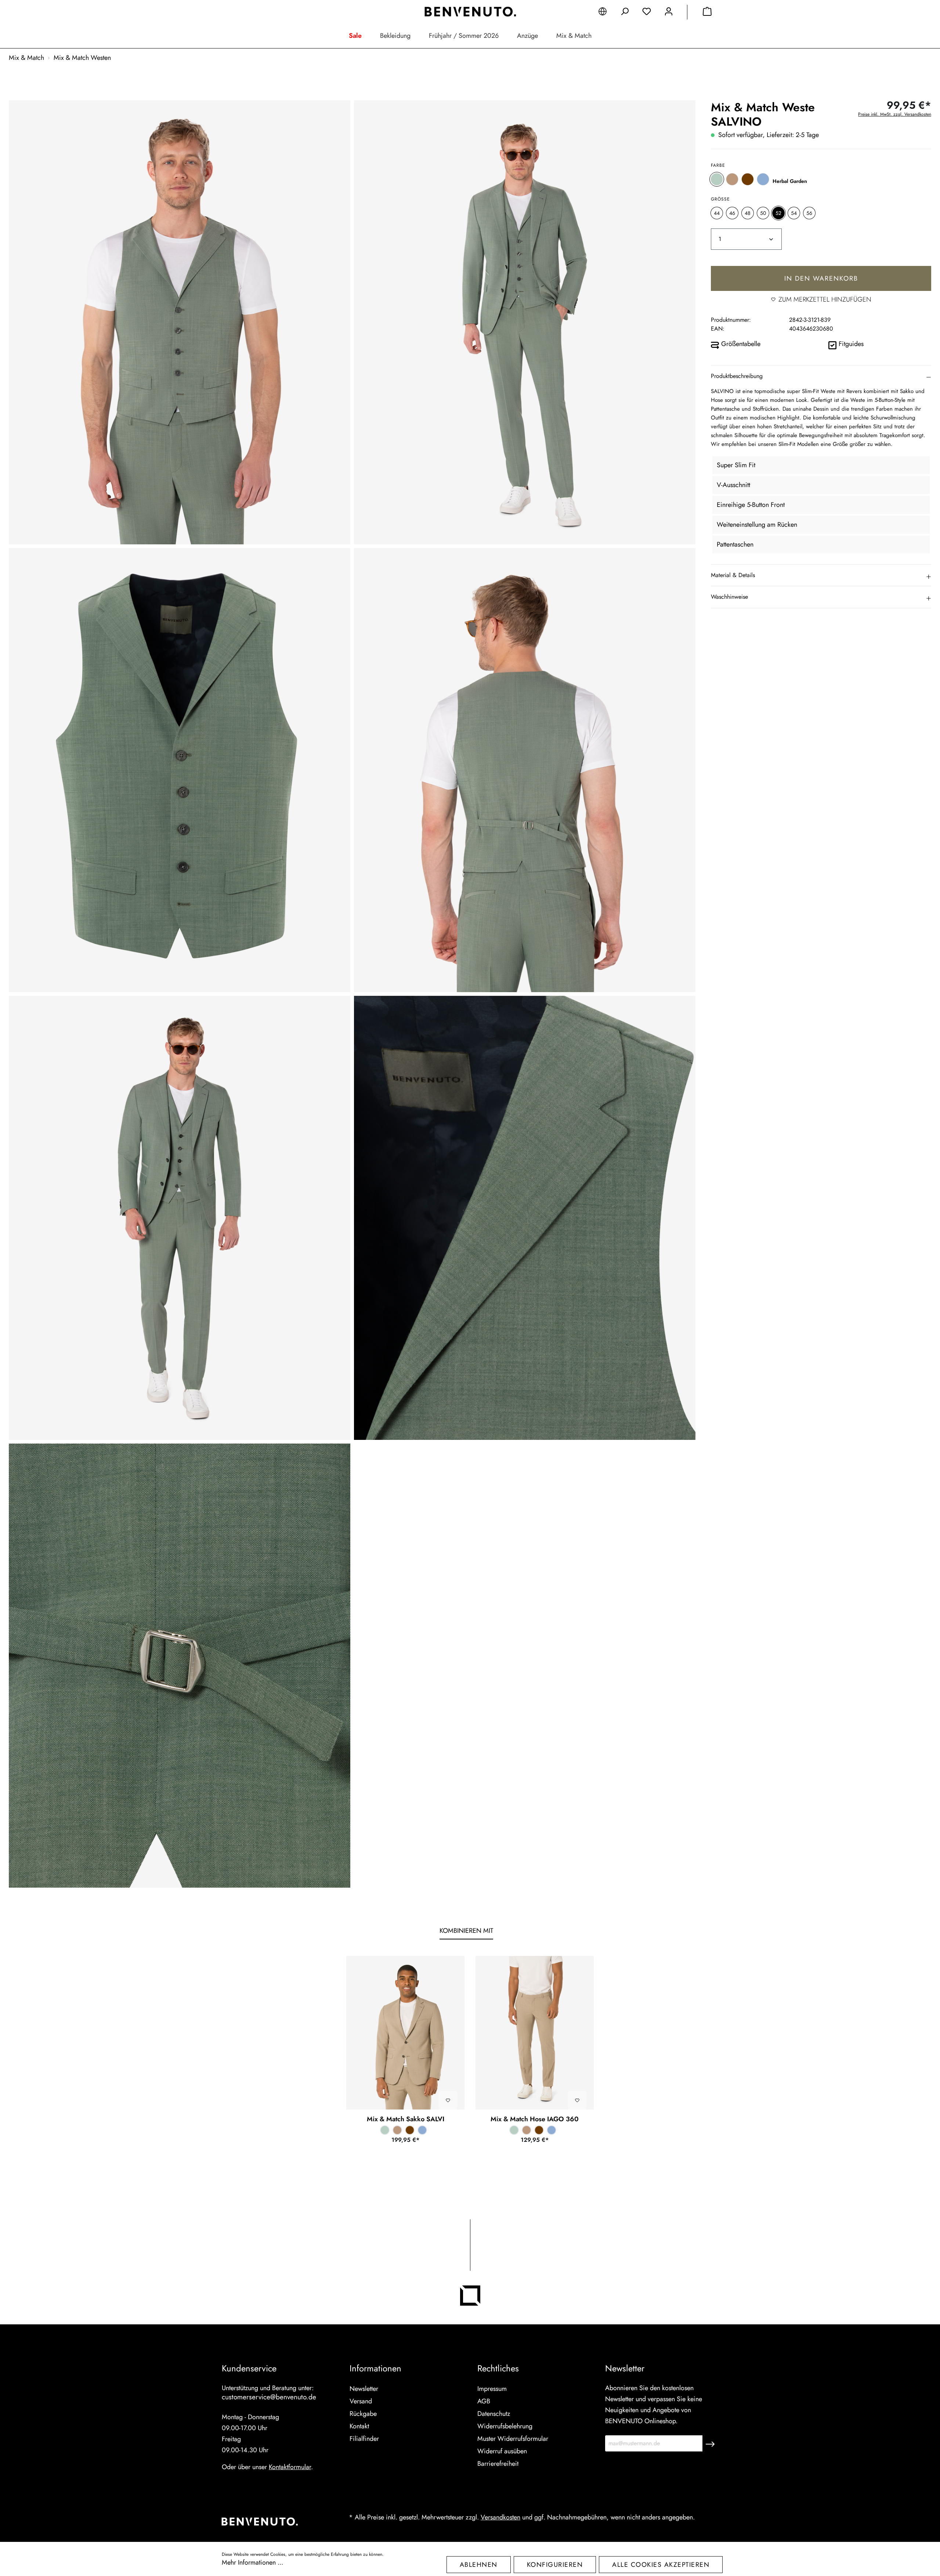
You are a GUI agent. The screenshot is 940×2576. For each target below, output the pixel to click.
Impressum (492, 2389)
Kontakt (359, 2426)
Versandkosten (500, 2517)
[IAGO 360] (535, 2033)
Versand (361, 2401)
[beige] (732, 179)
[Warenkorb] (707, 13)
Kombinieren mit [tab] (466, 1931)
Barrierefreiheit (498, 2464)
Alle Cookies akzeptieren (661, 2565)
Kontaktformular (290, 2467)
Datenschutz (494, 2414)
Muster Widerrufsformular (513, 2439)
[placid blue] (763, 179)
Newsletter (364, 2389)
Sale (355, 36)
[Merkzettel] (647, 13)
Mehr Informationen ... (252, 2562)
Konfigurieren (555, 2565)
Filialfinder (364, 2439)
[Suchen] (625, 13)
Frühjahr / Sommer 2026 (464, 36)
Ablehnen (479, 2565)
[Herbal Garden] (717, 179)
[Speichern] (710, 2443)
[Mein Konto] (669, 13)
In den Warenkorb (821, 278)
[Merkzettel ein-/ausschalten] (448, 2100)
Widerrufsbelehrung (505, 2426)
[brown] (748, 179)
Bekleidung (395, 36)
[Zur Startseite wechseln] (470, 12)
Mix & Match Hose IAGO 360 (535, 2119)
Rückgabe (363, 2414)
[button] (821, 376)
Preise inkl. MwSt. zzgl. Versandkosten (895, 114)
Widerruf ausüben (502, 2451)
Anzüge (527, 36)
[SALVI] (405, 2033)
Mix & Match (574, 36)
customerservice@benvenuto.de (269, 2397)
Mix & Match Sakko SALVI (406, 2119)
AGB (484, 2401)
